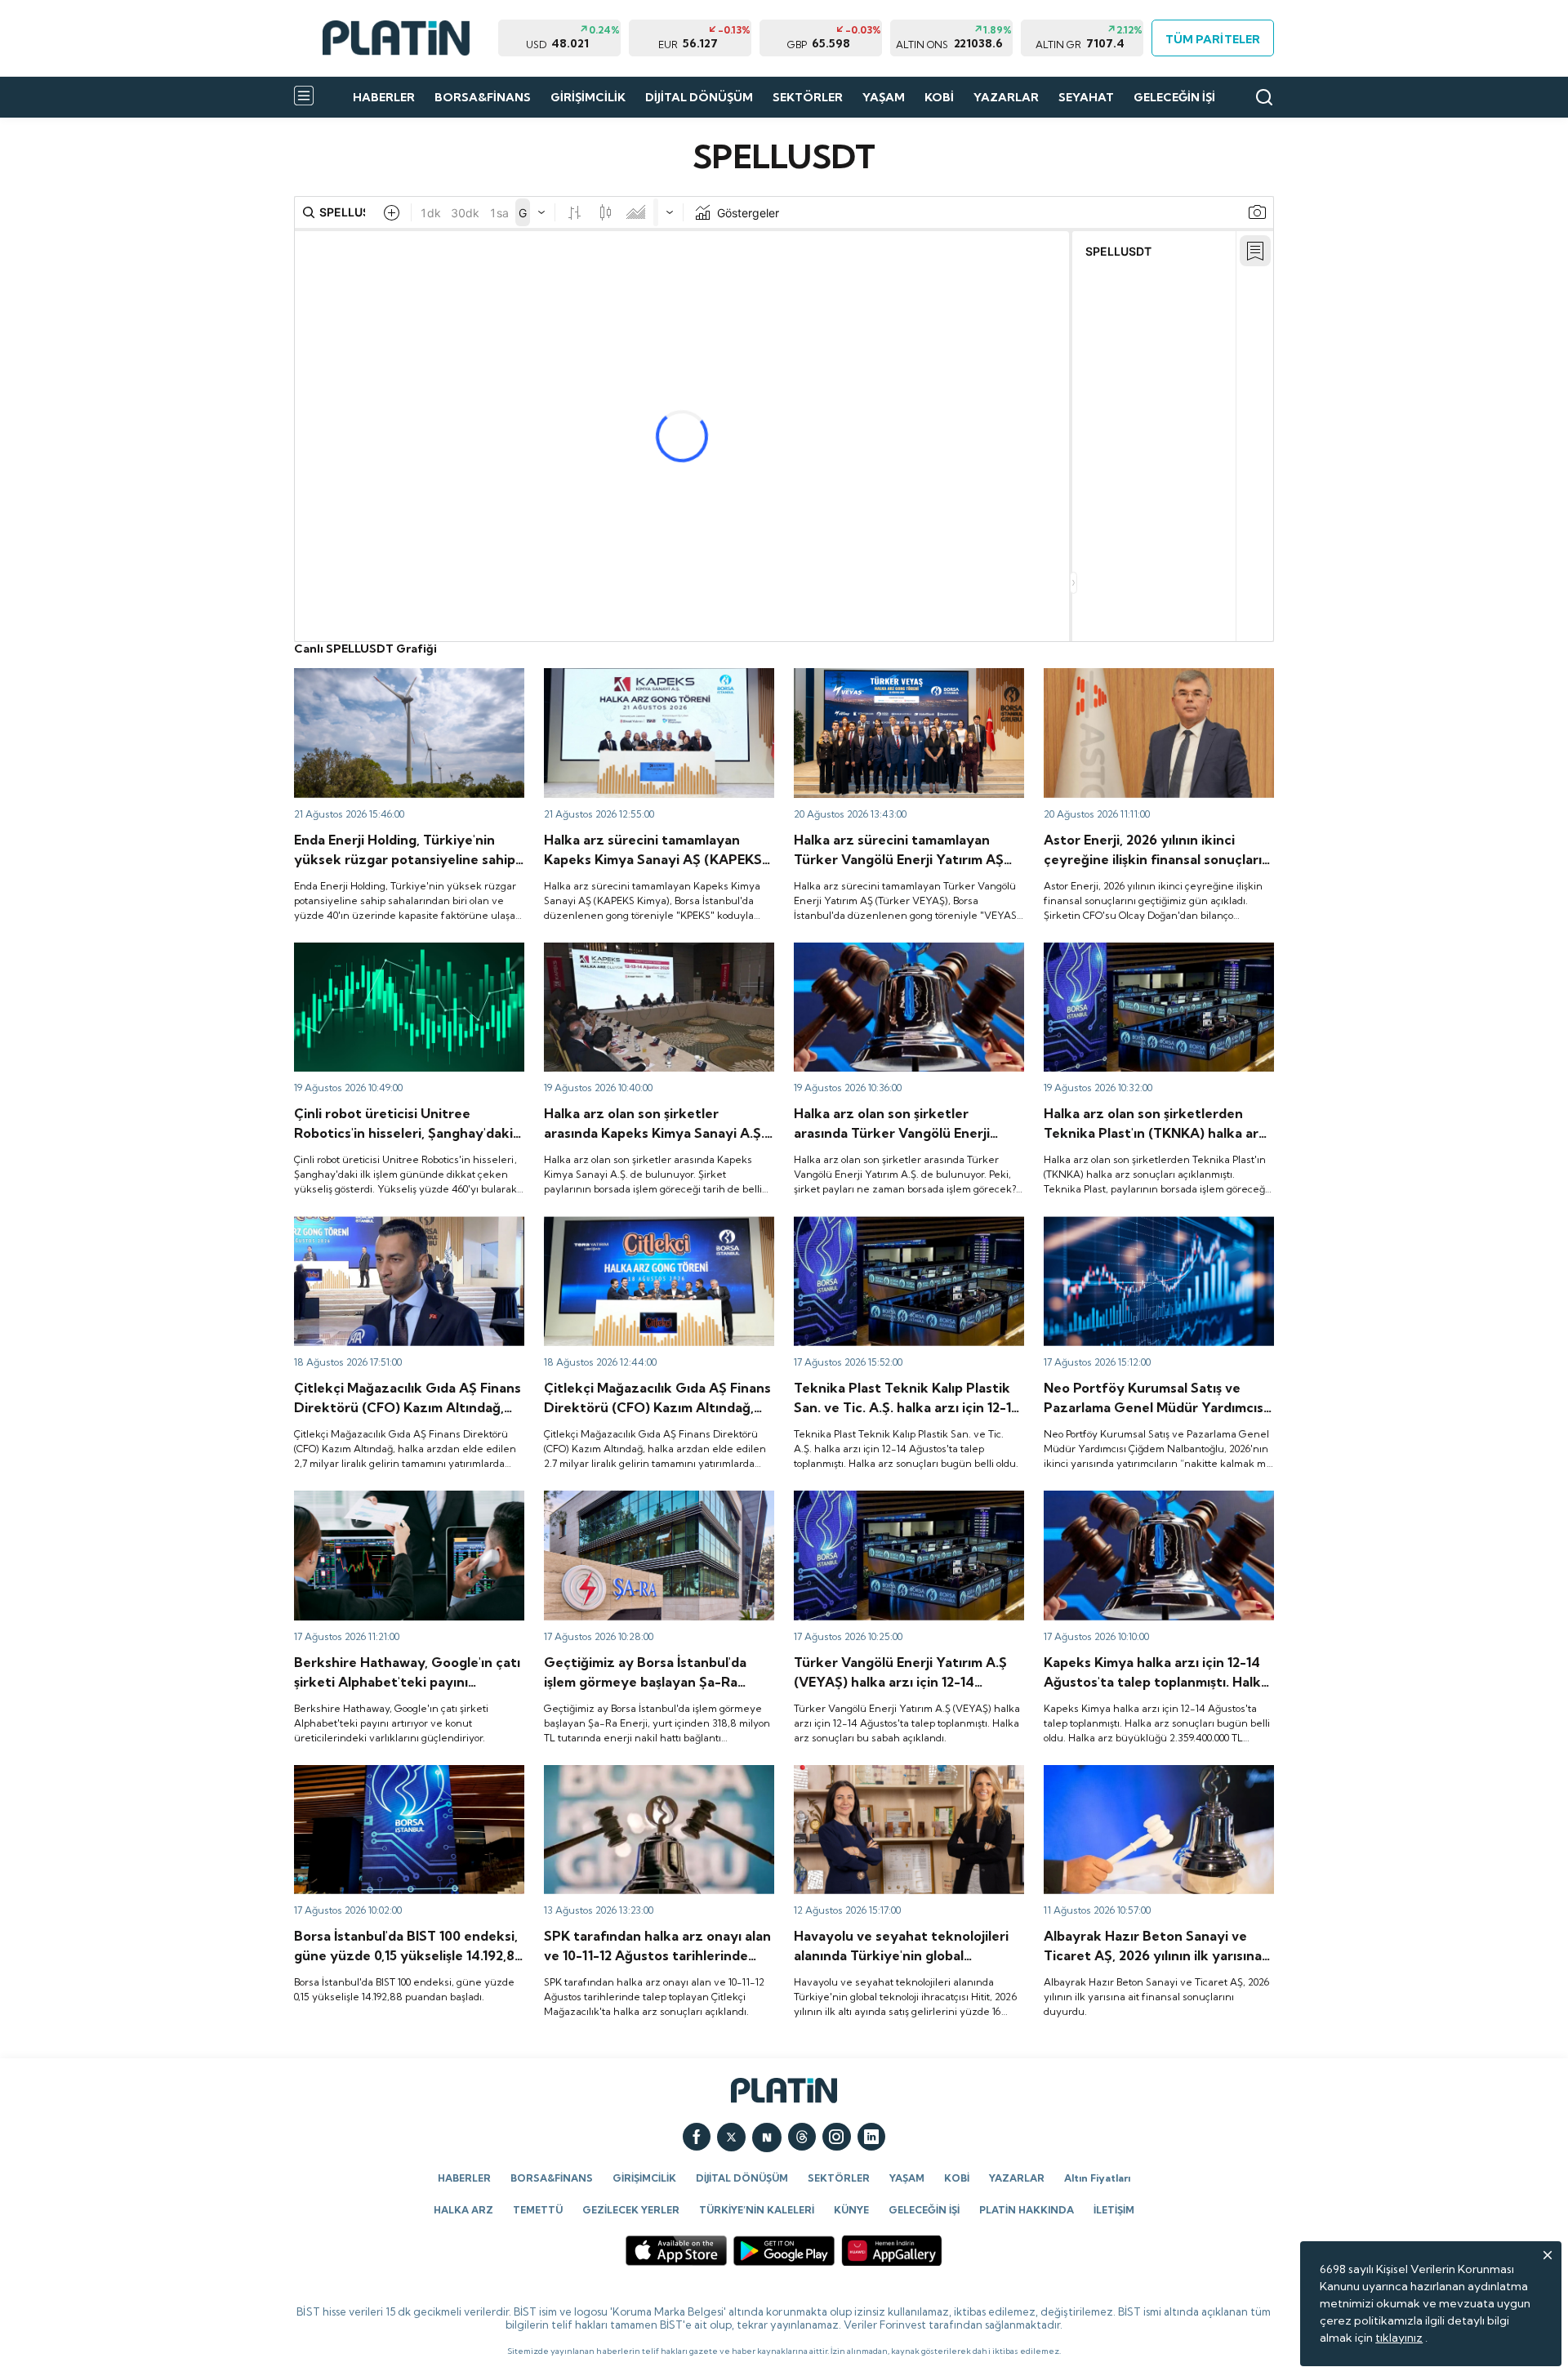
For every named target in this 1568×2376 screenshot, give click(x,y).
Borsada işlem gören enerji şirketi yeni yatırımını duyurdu (395, 683)
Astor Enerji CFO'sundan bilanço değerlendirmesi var (1129, 683)
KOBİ (939, 97)
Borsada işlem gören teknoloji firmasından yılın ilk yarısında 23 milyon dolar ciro (906, 1780)
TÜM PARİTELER (1212, 39)
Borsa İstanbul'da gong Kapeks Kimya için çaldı (654, 683)
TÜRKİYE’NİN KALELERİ (757, 2210)
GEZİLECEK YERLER (631, 2210)
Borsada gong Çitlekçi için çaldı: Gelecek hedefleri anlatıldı (653, 1231)
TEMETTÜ (538, 2210)
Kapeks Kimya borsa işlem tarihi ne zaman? (659, 950)
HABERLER (384, 97)
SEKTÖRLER (808, 97)
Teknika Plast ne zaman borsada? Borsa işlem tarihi (1150, 957)
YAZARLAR (1006, 97)
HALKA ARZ (463, 2210)
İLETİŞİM (1114, 2210)
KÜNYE (851, 2210)
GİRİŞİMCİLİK (588, 97)
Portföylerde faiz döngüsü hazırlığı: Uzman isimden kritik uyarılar (1158, 1231)
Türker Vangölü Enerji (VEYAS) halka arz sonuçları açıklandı (900, 1505)
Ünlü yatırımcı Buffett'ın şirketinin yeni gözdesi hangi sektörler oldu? (395, 1505)
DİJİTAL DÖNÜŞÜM (699, 97)
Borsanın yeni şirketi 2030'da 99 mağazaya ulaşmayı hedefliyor (408, 1231)
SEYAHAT (1086, 97)
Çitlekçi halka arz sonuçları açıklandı (640, 1772)
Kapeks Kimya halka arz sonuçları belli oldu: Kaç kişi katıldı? (1158, 1505)
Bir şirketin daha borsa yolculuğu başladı (900, 675)
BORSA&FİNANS (483, 97)
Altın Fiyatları (1097, 2178)
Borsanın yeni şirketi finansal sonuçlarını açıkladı (1148, 1780)
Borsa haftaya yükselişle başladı (379, 1772)
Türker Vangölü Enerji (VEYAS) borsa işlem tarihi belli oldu (906, 957)
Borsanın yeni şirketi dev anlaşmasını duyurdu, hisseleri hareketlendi (640, 1505)
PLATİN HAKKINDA (1027, 2210)
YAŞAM (884, 97)
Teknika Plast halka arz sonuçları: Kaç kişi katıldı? (902, 1231)
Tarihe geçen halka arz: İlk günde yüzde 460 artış (401, 957)
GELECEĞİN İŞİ (1174, 97)
